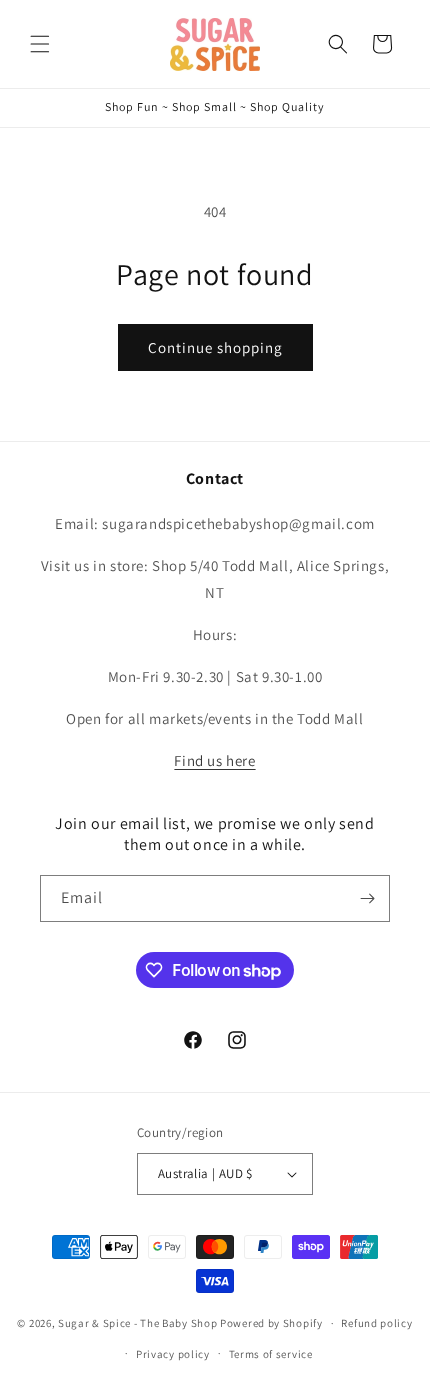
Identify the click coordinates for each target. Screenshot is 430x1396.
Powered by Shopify (271, 1323)
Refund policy (376, 1323)
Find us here (214, 760)
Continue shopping (215, 347)
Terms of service (271, 1354)
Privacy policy (173, 1354)
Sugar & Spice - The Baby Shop (137, 1323)
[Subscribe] (367, 898)
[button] (40, 44)
